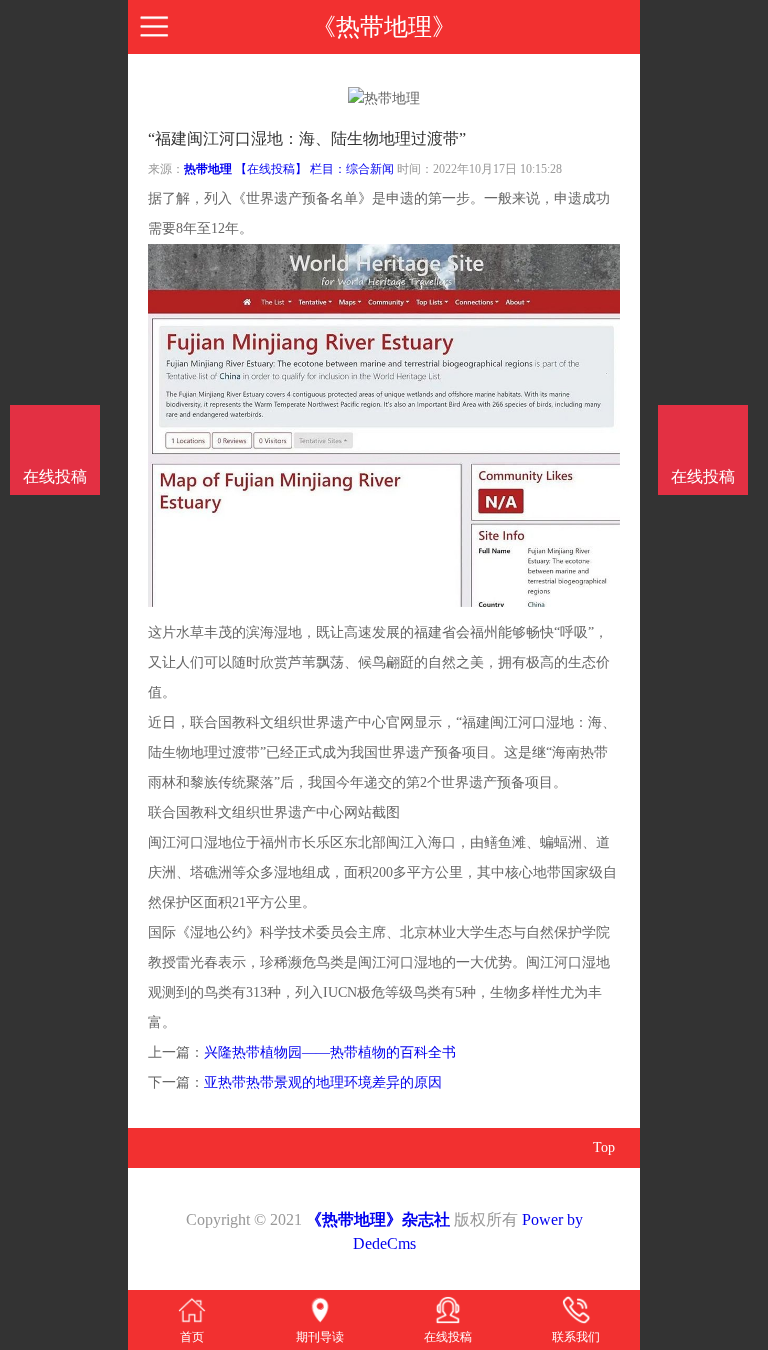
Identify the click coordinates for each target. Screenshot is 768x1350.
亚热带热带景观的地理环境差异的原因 (323, 1082)
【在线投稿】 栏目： (290, 169)
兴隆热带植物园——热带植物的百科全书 (330, 1052)
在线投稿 (703, 476)
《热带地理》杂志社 (378, 1219)
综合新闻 (370, 169)
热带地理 (208, 169)
